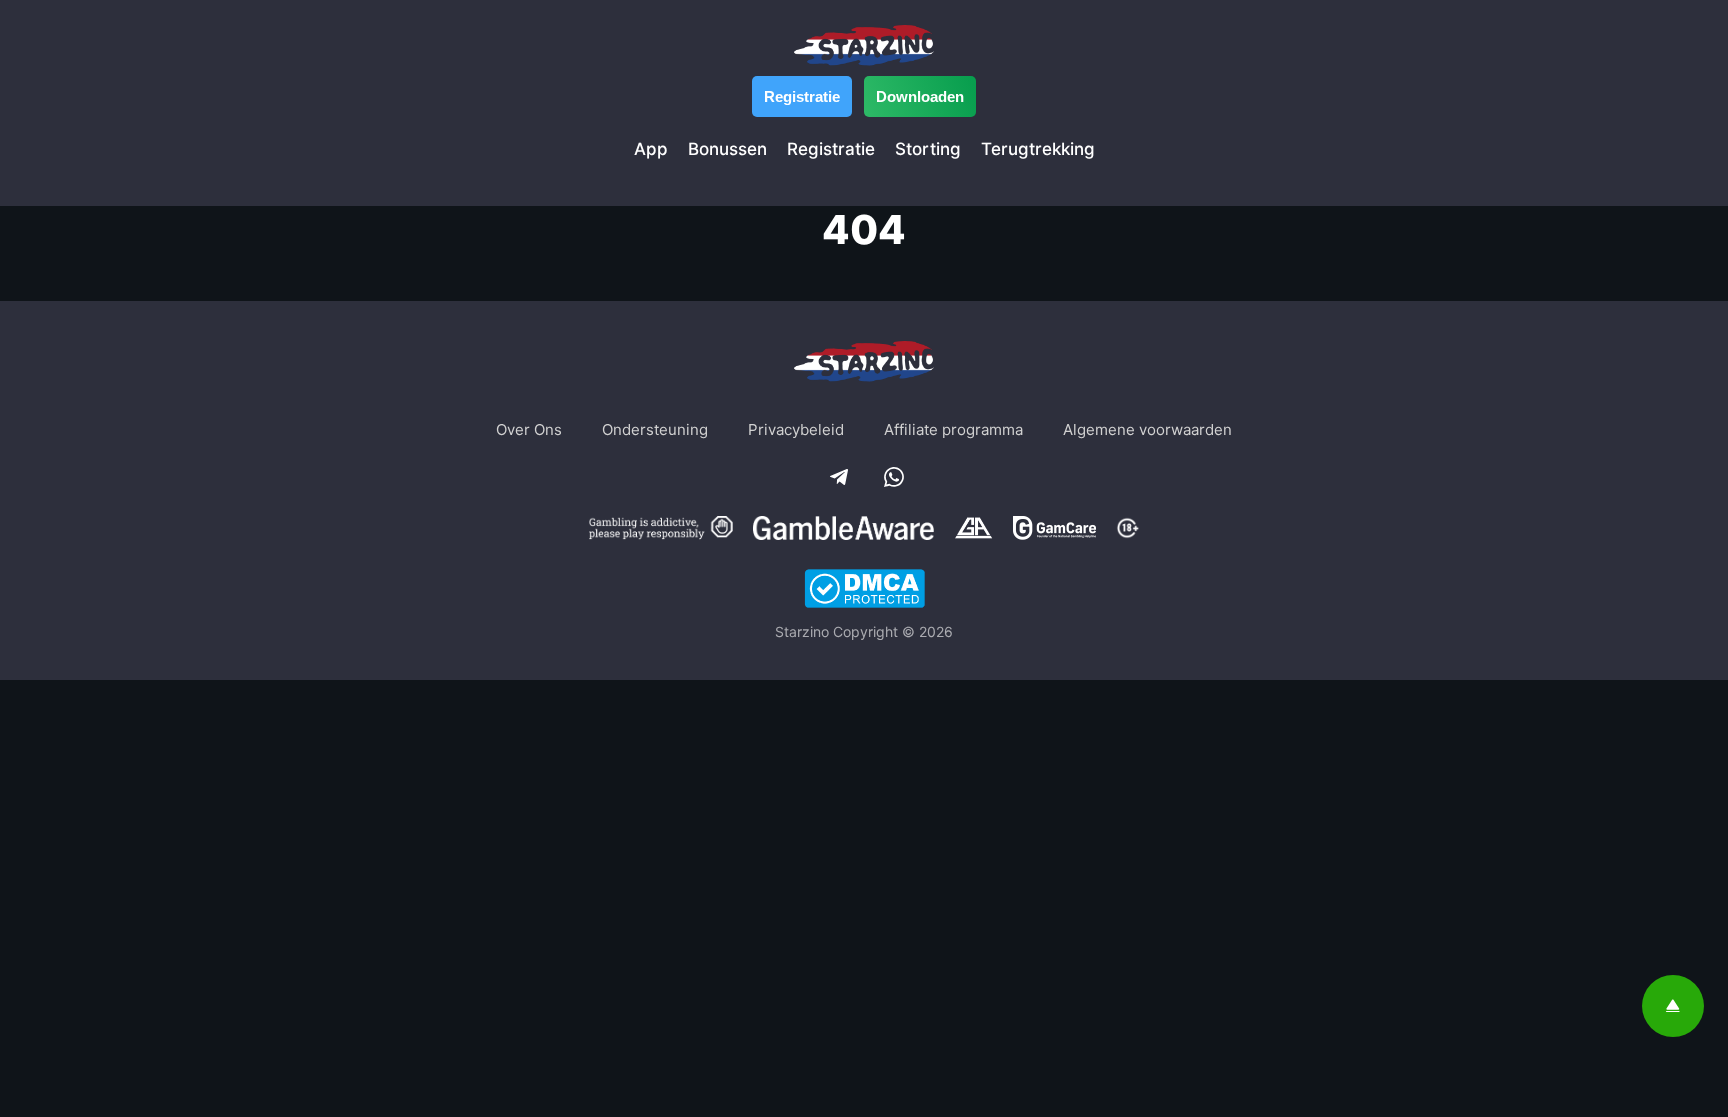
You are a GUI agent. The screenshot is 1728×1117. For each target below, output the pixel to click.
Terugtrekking (1038, 149)
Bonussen (727, 149)
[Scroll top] (1673, 1006)
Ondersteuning (655, 429)
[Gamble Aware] (844, 530)
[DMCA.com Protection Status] (864, 591)
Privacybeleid (796, 429)
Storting (928, 149)
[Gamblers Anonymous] (973, 530)
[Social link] (837, 475)
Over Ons (529, 429)
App (651, 149)
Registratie (802, 96)
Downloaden (920, 96)
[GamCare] (1054, 530)
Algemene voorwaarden (1147, 429)
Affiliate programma (953, 429)
